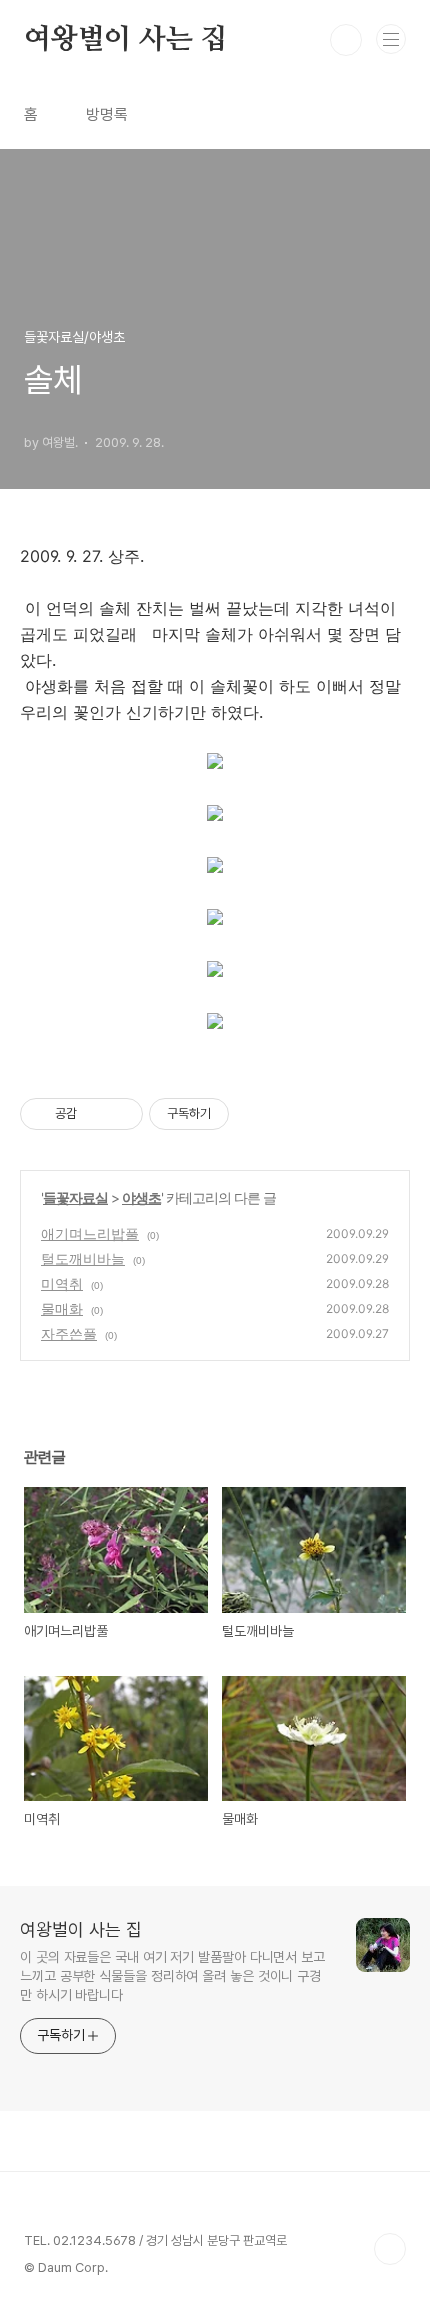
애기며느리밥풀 (90, 1233)
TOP (390, 2249)
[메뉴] (391, 39)
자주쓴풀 (69, 1333)
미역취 (62, 1283)
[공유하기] (95, 1114)
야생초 (141, 1197)
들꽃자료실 (75, 1197)
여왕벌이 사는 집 (125, 40)
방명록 (107, 114)
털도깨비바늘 (83, 1258)
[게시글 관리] (120, 1114)
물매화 (62, 1308)
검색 (346, 40)
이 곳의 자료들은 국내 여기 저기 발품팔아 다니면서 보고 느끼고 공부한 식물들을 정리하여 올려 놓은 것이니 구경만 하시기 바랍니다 (172, 1976)
